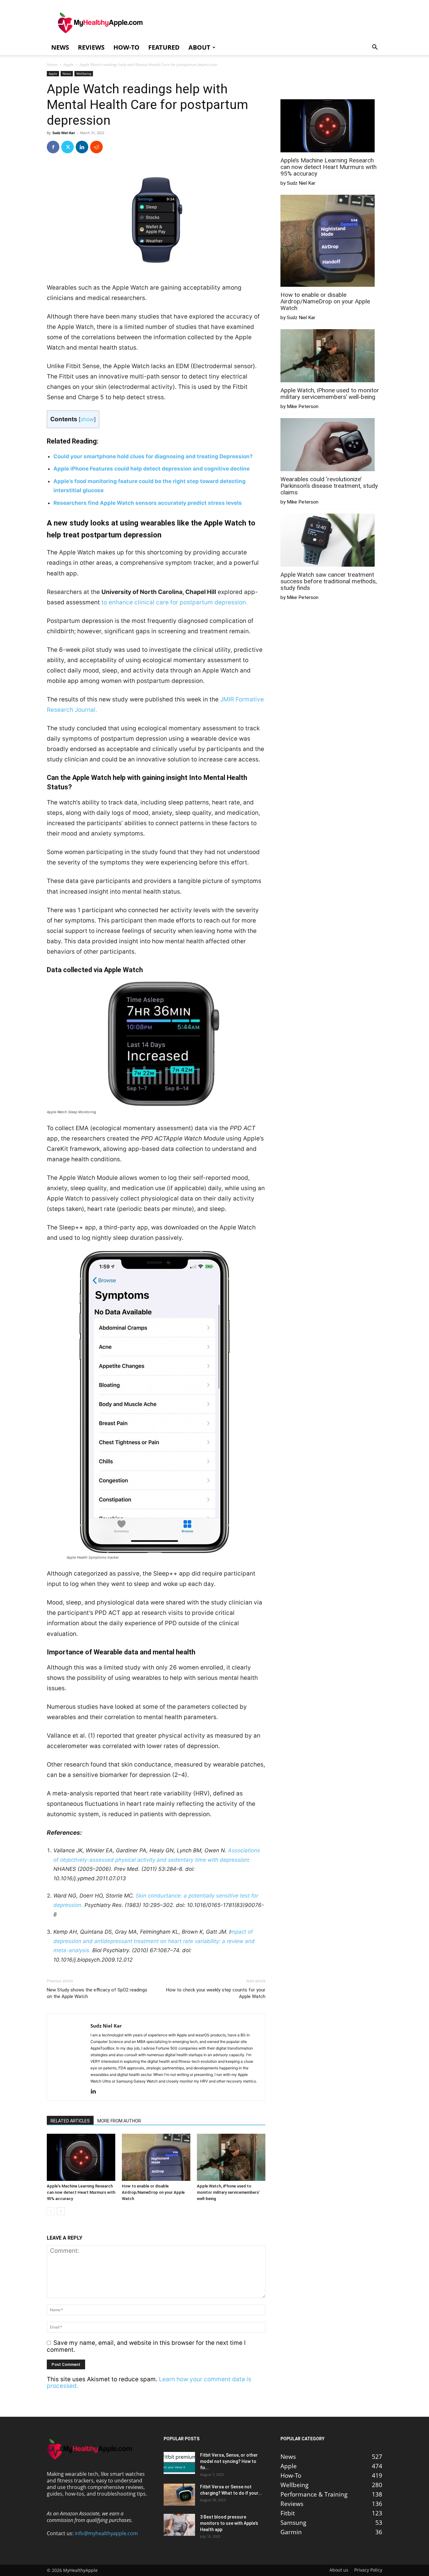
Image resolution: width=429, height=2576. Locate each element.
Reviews (91, 47)
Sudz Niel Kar (64, 133)
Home (52, 65)
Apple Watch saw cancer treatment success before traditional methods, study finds (329, 581)
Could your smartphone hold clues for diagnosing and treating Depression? (153, 456)
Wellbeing (84, 74)
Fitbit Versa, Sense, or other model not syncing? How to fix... (229, 2461)
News (60, 47)
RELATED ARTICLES (70, 2121)
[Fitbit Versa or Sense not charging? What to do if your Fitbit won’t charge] (179, 2495)
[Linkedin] (82, 147)
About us (339, 2570)
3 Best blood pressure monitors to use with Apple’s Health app (229, 2523)
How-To (126, 47)
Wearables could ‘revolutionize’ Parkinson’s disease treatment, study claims (329, 486)
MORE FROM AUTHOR (119, 2121)
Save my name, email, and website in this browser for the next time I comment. (146, 2346)
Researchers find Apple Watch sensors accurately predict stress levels (148, 503)
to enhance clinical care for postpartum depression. (175, 602)
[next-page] (61, 2211)
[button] (375, 47)
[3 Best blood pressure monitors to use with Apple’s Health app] (179, 2525)
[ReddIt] (96, 147)
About (199, 47)
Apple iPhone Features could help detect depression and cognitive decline (152, 469)
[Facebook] (53, 147)
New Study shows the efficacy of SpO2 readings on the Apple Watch (97, 1993)
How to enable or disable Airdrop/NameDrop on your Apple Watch (153, 2192)
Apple (68, 65)
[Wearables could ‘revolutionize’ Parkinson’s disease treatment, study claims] (328, 445)
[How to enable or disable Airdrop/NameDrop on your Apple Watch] (156, 2157)
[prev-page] (51, 2211)
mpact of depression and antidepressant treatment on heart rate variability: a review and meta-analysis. (154, 1941)
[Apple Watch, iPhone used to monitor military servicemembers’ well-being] (231, 2157)
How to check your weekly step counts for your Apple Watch (216, 1993)
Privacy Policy (368, 2570)
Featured (164, 47)
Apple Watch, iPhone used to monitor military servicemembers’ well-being (228, 2192)
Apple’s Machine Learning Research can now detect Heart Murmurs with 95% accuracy (81, 2192)
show (87, 419)
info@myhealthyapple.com (106, 2533)
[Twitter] (68, 147)
